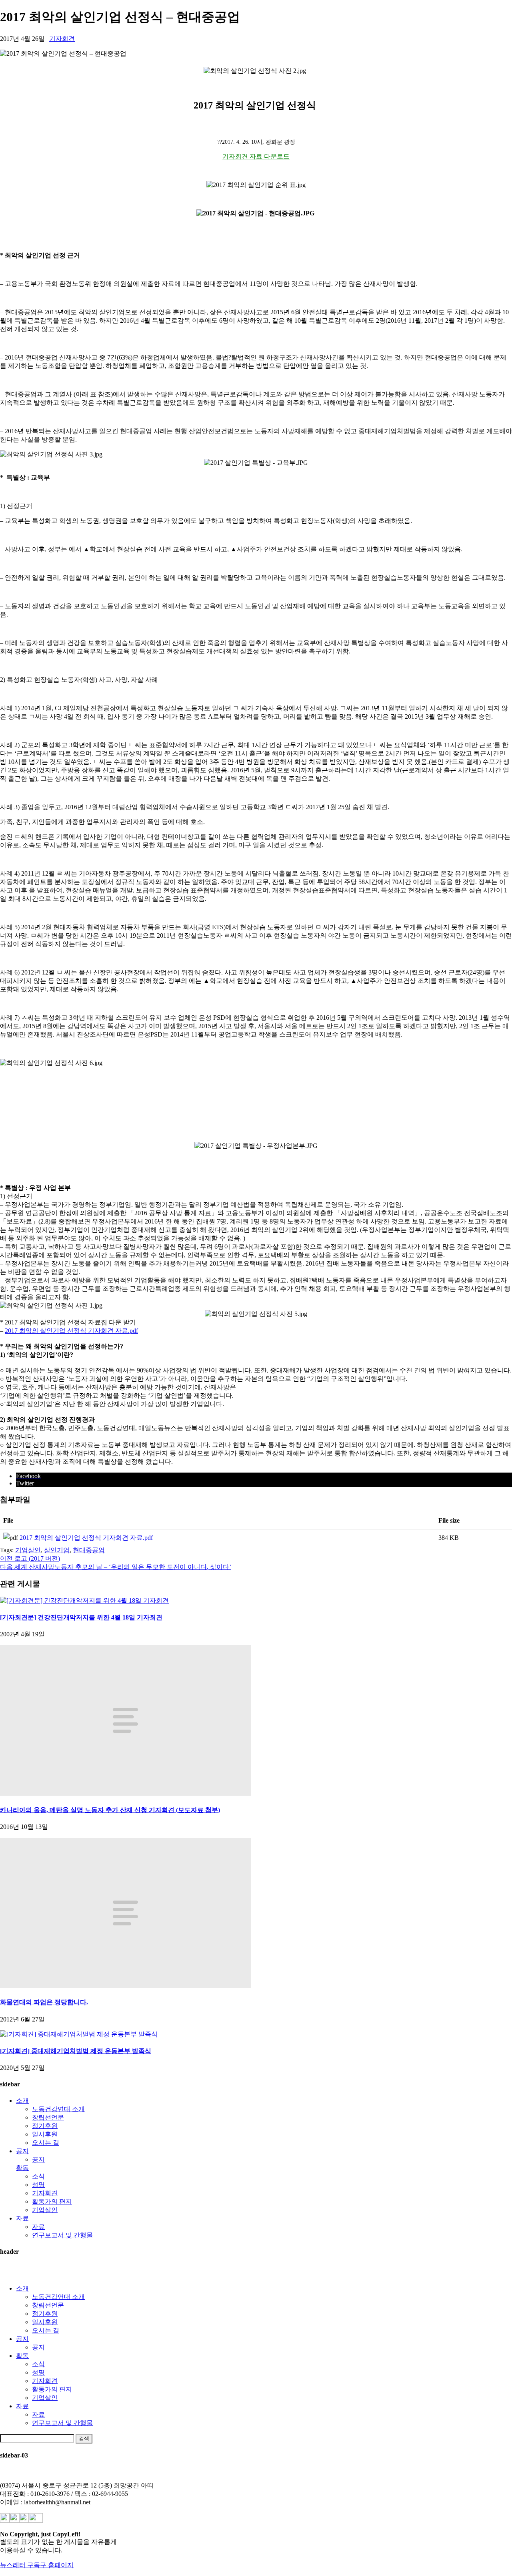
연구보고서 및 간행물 (62, 2235)
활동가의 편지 (52, 2201)
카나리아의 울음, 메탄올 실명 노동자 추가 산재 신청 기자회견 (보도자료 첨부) (110, 1810)
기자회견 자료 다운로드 (256, 156)
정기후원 (45, 2126)
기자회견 (62, 39)
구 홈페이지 (57, 2565)
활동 (22, 2168)
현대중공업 (89, 1550)
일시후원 (45, 2134)
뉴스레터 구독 (20, 2565)
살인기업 (57, 1550)
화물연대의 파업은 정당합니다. (44, 2002)
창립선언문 (48, 2117)
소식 (38, 2176)
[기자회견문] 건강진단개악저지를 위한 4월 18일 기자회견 (81, 1617)
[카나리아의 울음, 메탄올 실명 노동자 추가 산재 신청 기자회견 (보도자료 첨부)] (125, 1793)
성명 (38, 2185)
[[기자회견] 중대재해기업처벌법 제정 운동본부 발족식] (79, 2034)
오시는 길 (46, 2143)
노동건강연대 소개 (58, 2109)
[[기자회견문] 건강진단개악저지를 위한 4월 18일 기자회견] (84, 1600)
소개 (22, 2101)
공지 (22, 2151)
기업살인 (28, 1550)
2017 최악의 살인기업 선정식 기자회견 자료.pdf (71, 1331)
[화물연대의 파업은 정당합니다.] (125, 1986)
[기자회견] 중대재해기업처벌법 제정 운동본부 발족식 (76, 2051)
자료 (22, 2218)
